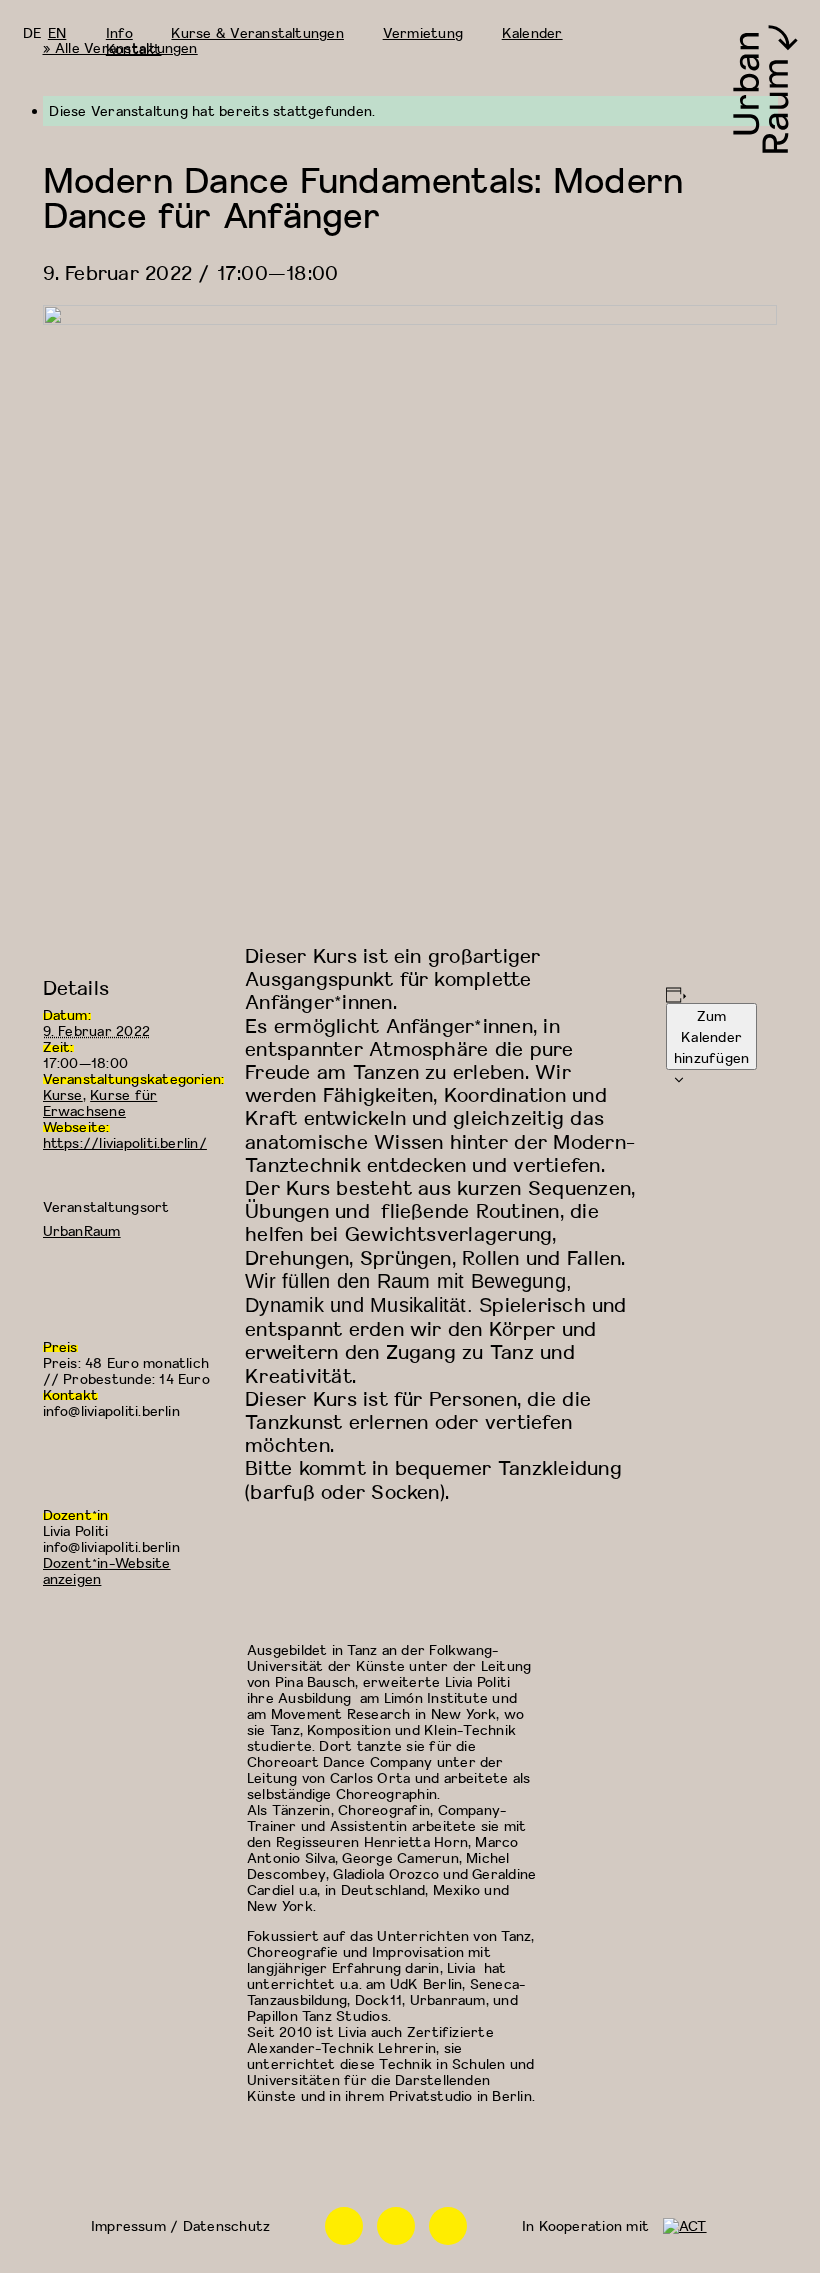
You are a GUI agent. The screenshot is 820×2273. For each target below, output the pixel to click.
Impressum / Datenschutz (180, 2225)
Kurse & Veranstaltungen (257, 32)
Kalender (532, 32)
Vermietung (423, 32)
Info (119, 32)
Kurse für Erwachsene (100, 1102)
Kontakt (134, 48)
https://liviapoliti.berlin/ (125, 1142)
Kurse (63, 1094)
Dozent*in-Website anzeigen (107, 1570)
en (57, 32)
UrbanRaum (82, 1230)
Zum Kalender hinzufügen (711, 1036)
